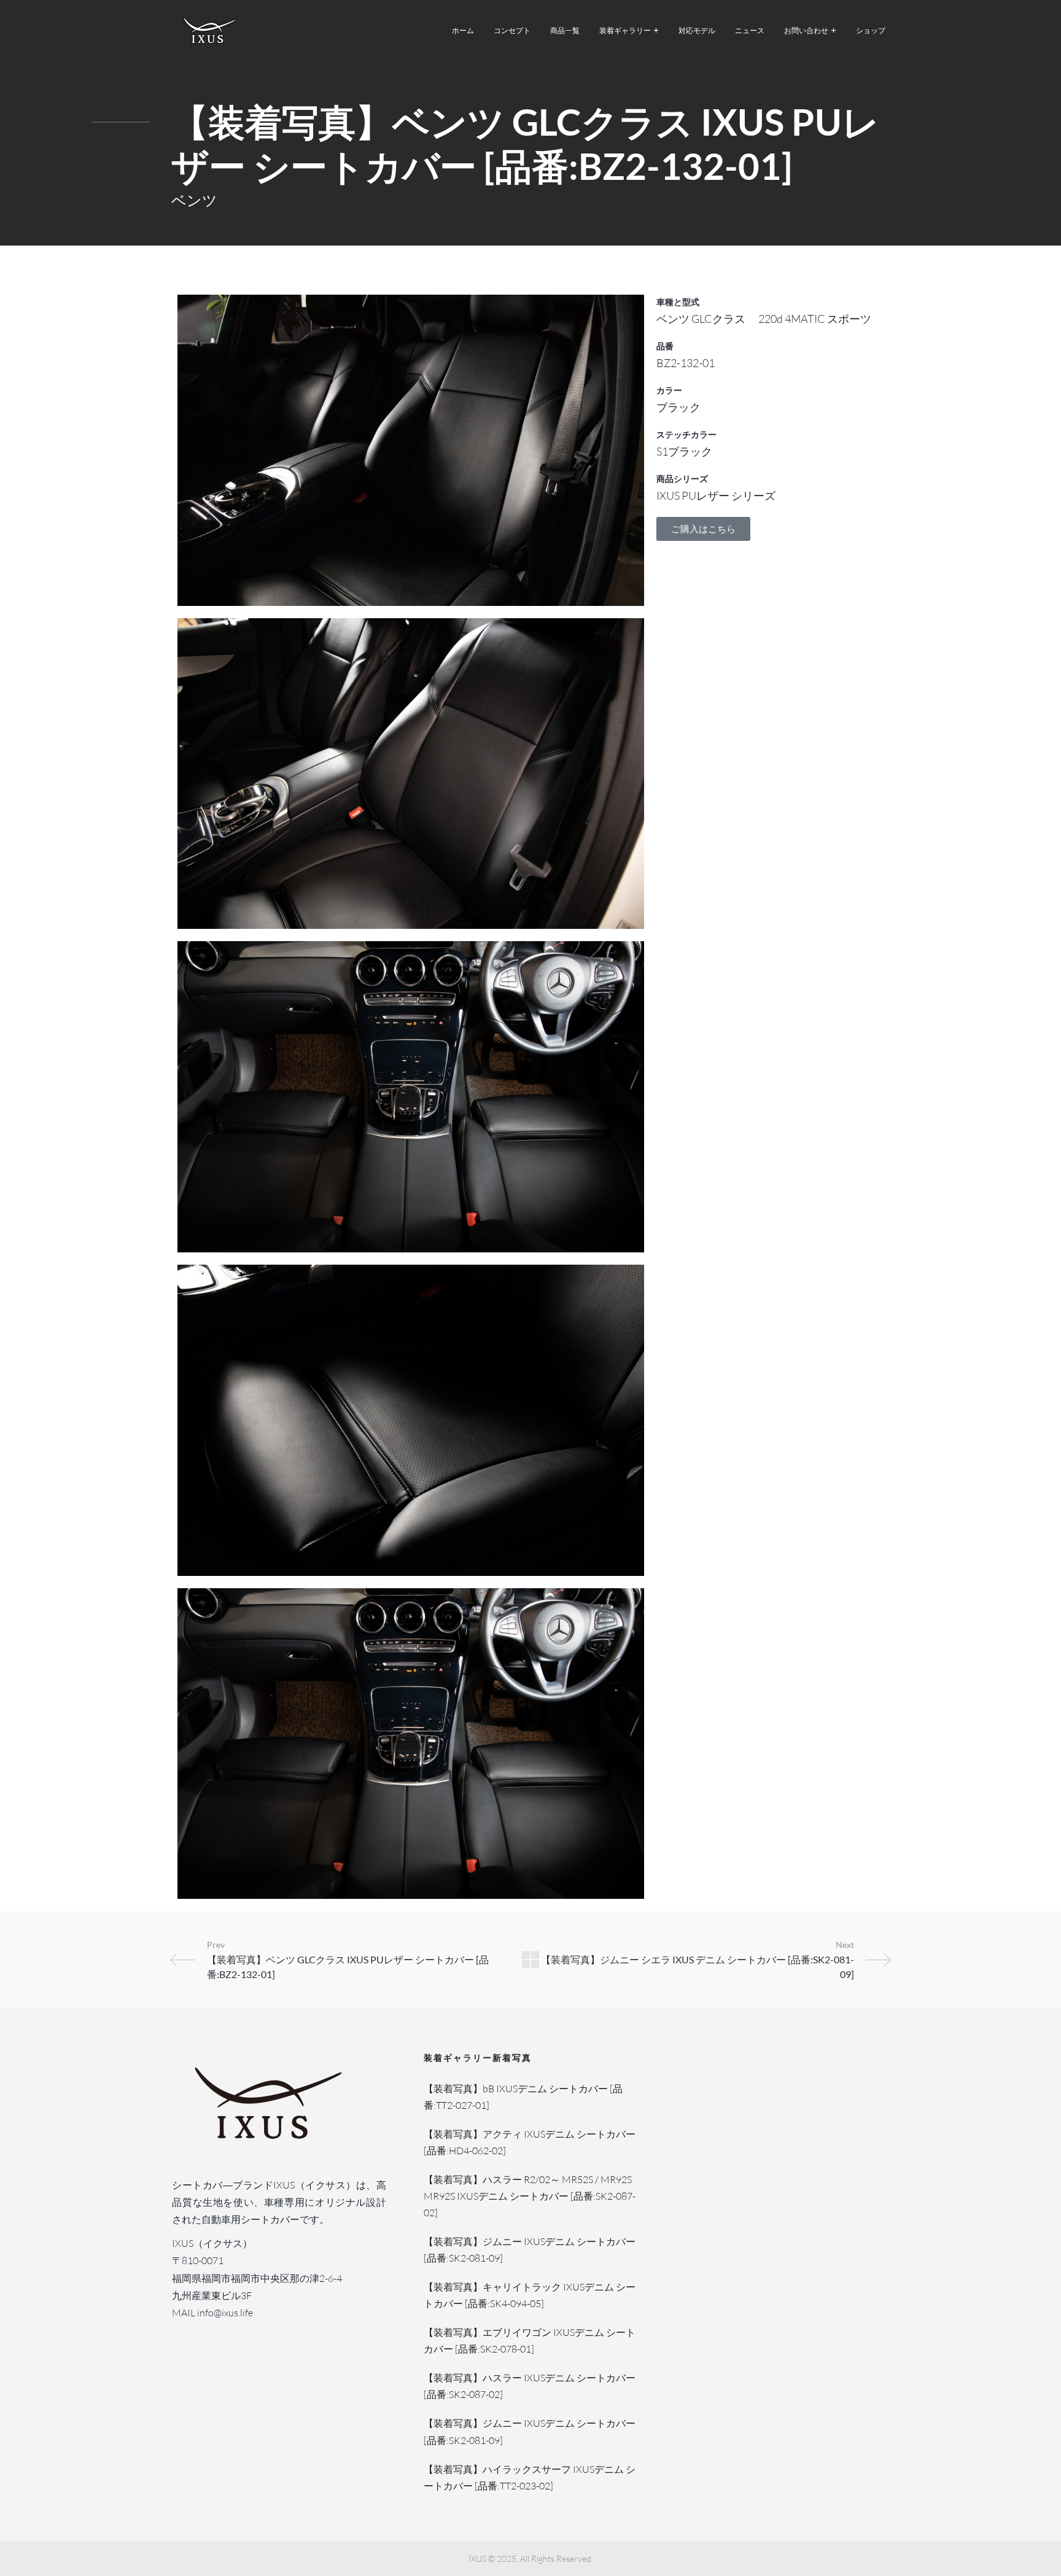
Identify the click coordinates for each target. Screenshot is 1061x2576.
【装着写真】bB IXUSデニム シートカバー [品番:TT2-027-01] (523, 2097)
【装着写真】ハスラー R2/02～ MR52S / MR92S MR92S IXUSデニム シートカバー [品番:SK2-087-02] (530, 2196)
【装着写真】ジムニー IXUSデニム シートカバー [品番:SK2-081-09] (530, 2250)
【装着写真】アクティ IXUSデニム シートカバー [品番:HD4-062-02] (530, 2142)
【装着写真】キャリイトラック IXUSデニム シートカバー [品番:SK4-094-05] (530, 2295)
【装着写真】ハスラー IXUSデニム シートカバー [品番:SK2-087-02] (530, 2386)
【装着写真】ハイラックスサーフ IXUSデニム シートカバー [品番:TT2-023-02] (530, 2477)
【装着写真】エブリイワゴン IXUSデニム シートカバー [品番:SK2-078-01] (530, 2341)
